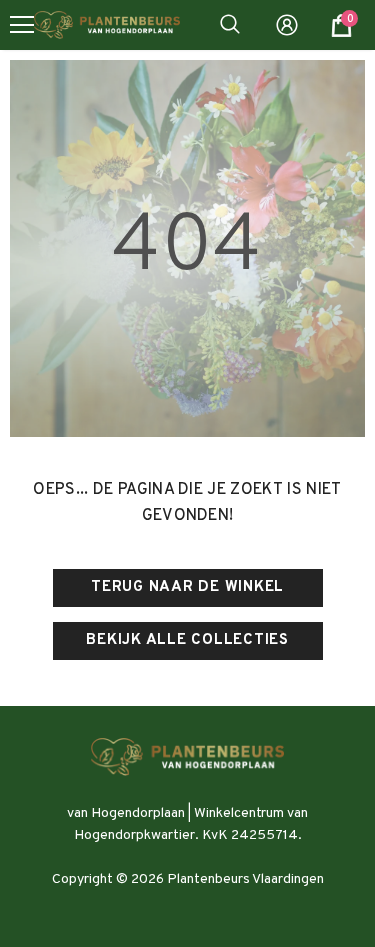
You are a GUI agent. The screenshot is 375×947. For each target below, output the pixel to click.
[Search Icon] (230, 25)
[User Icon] (287, 25)
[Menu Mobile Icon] (22, 25)
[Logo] (107, 25)
